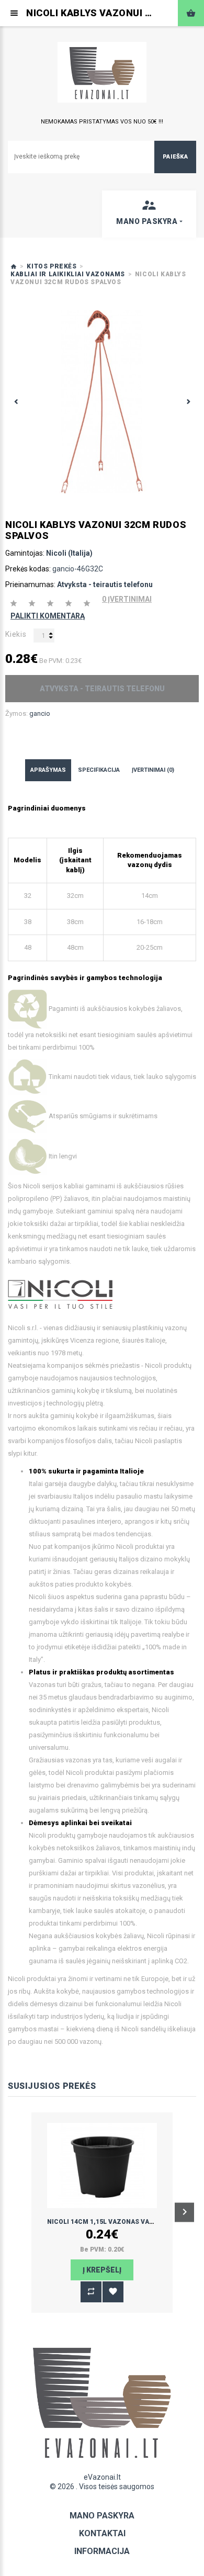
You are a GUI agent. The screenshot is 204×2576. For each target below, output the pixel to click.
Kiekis (16, 634)
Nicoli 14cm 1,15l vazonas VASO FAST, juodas (126, 2222)
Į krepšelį (102, 2270)
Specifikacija (99, 770)
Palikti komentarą (48, 616)
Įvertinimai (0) (153, 770)
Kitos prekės (52, 266)
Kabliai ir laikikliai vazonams (68, 274)
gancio (40, 713)
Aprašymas (48, 770)
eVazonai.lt (102, 2477)
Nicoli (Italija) (69, 553)
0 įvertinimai (127, 599)
